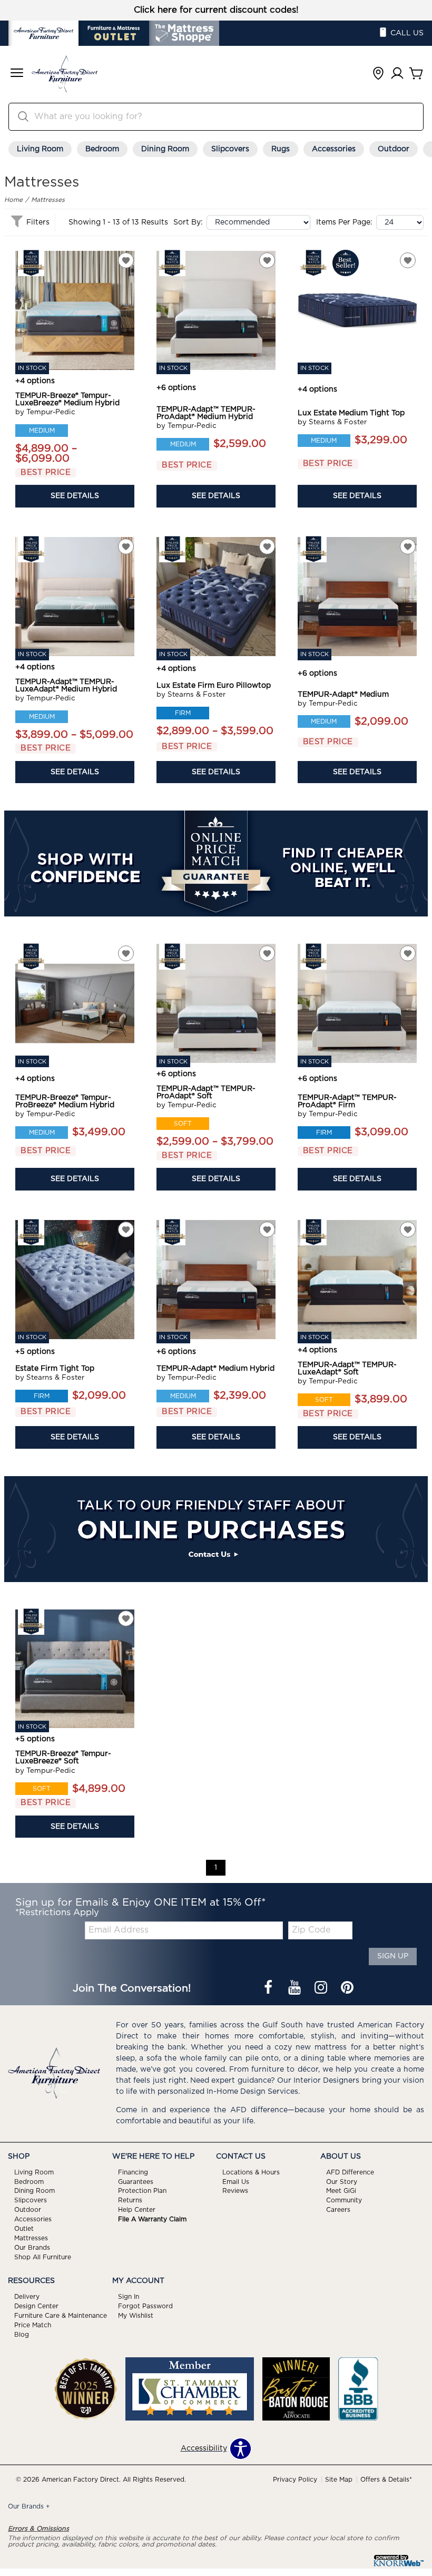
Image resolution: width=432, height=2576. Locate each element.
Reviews (235, 2191)
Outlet (24, 2229)
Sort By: (188, 222)
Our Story (342, 2181)
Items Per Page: (344, 222)
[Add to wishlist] (126, 260)
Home (13, 200)
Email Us (236, 2181)
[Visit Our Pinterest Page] (347, 1988)
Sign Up (393, 1956)
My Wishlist (136, 2316)
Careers (338, 2210)
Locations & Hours (251, 2172)
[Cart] (416, 74)
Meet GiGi (341, 2191)
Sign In (129, 2297)
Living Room (40, 149)
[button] (17, 74)
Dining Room (165, 149)
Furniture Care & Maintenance (61, 2316)
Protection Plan (142, 2191)
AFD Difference (350, 2172)
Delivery (27, 2297)
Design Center (36, 2306)
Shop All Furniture (43, 2257)
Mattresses (48, 200)
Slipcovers (230, 149)
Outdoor (394, 149)
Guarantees (136, 2181)
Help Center (137, 2210)
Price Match (33, 2325)
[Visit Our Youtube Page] (296, 1988)
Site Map (339, 2480)
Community (344, 2200)
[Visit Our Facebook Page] (269, 1988)
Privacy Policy (295, 2480)
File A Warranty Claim (152, 2219)
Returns (130, 2200)
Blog (22, 2335)
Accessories (334, 149)
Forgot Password (145, 2306)
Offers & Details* (386, 2480)
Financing (133, 2172)
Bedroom (102, 149)
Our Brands (32, 2248)
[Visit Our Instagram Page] (322, 1988)
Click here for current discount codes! (216, 10)
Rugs (281, 149)
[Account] (397, 74)
